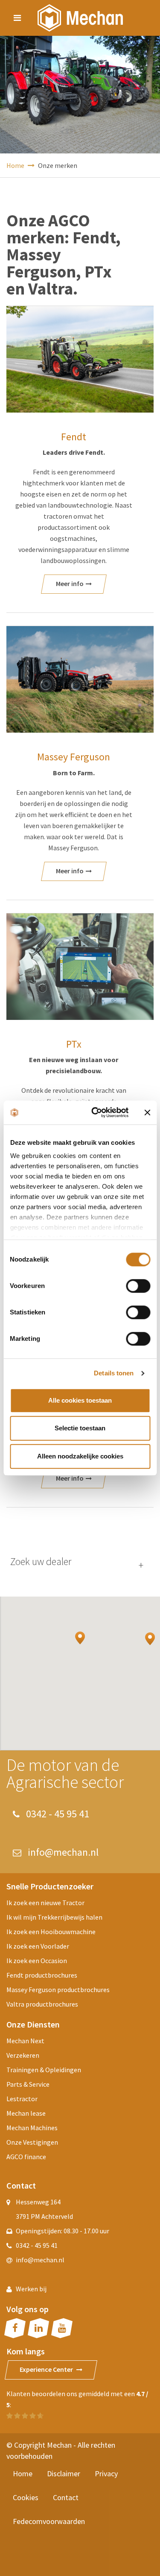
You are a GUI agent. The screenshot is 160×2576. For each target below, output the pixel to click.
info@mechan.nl (62, 1852)
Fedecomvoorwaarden (49, 2521)
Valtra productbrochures (42, 2004)
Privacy (106, 2473)
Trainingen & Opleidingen (44, 2070)
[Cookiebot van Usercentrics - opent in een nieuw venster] (95, 1112)
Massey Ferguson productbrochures (58, 1990)
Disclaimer (64, 2473)
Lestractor (22, 2099)
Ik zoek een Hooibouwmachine (51, 1932)
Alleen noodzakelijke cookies (80, 1456)
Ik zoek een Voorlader (38, 1946)
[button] (80, 1638)
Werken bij (31, 2289)
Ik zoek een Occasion (37, 1961)
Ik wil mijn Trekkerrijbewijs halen (54, 1917)
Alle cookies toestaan (80, 1400)
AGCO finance (26, 2157)
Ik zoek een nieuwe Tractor (45, 1903)
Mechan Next (25, 2041)
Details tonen (114, 1373)
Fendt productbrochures (42, 1975)
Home (16, 165)
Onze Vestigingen (32, 2142)
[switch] (138, 1286)
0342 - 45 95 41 (57, 1814)
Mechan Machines (32, 2128)
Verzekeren (23, 2055)
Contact (66, 2497)
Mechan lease (26, 2113)
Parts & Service (28, 2084)
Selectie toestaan (80, 1428)
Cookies (26, 2497)
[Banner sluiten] (147, 1112)
